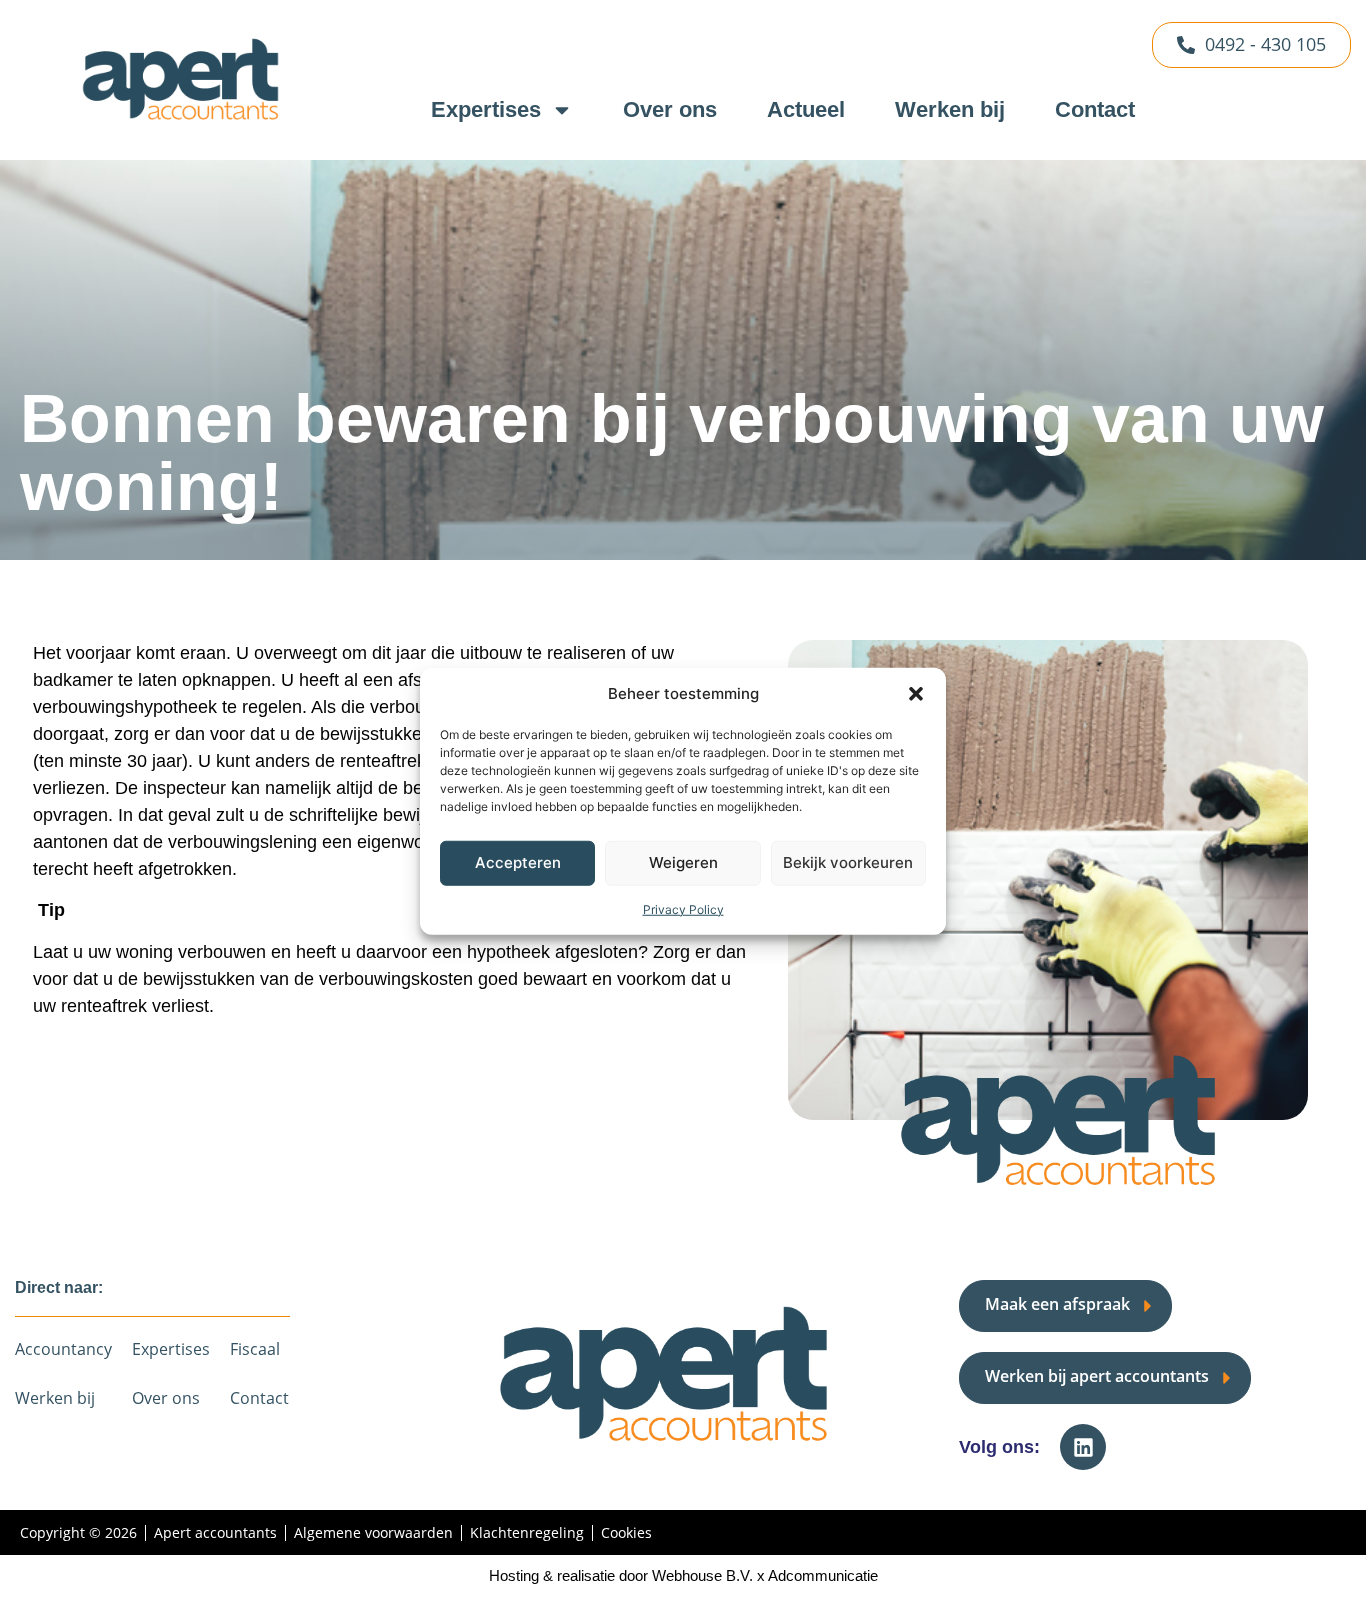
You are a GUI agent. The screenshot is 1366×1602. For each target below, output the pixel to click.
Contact (1095, 109)
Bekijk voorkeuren (848, 862)
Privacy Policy (683, 908)
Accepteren (518, 862)
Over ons (670, 109)
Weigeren (683, 862)
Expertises (486, 109)
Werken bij (950, 109)
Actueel (806, 109)
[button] (916, 694)
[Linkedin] (1083, 1447)
